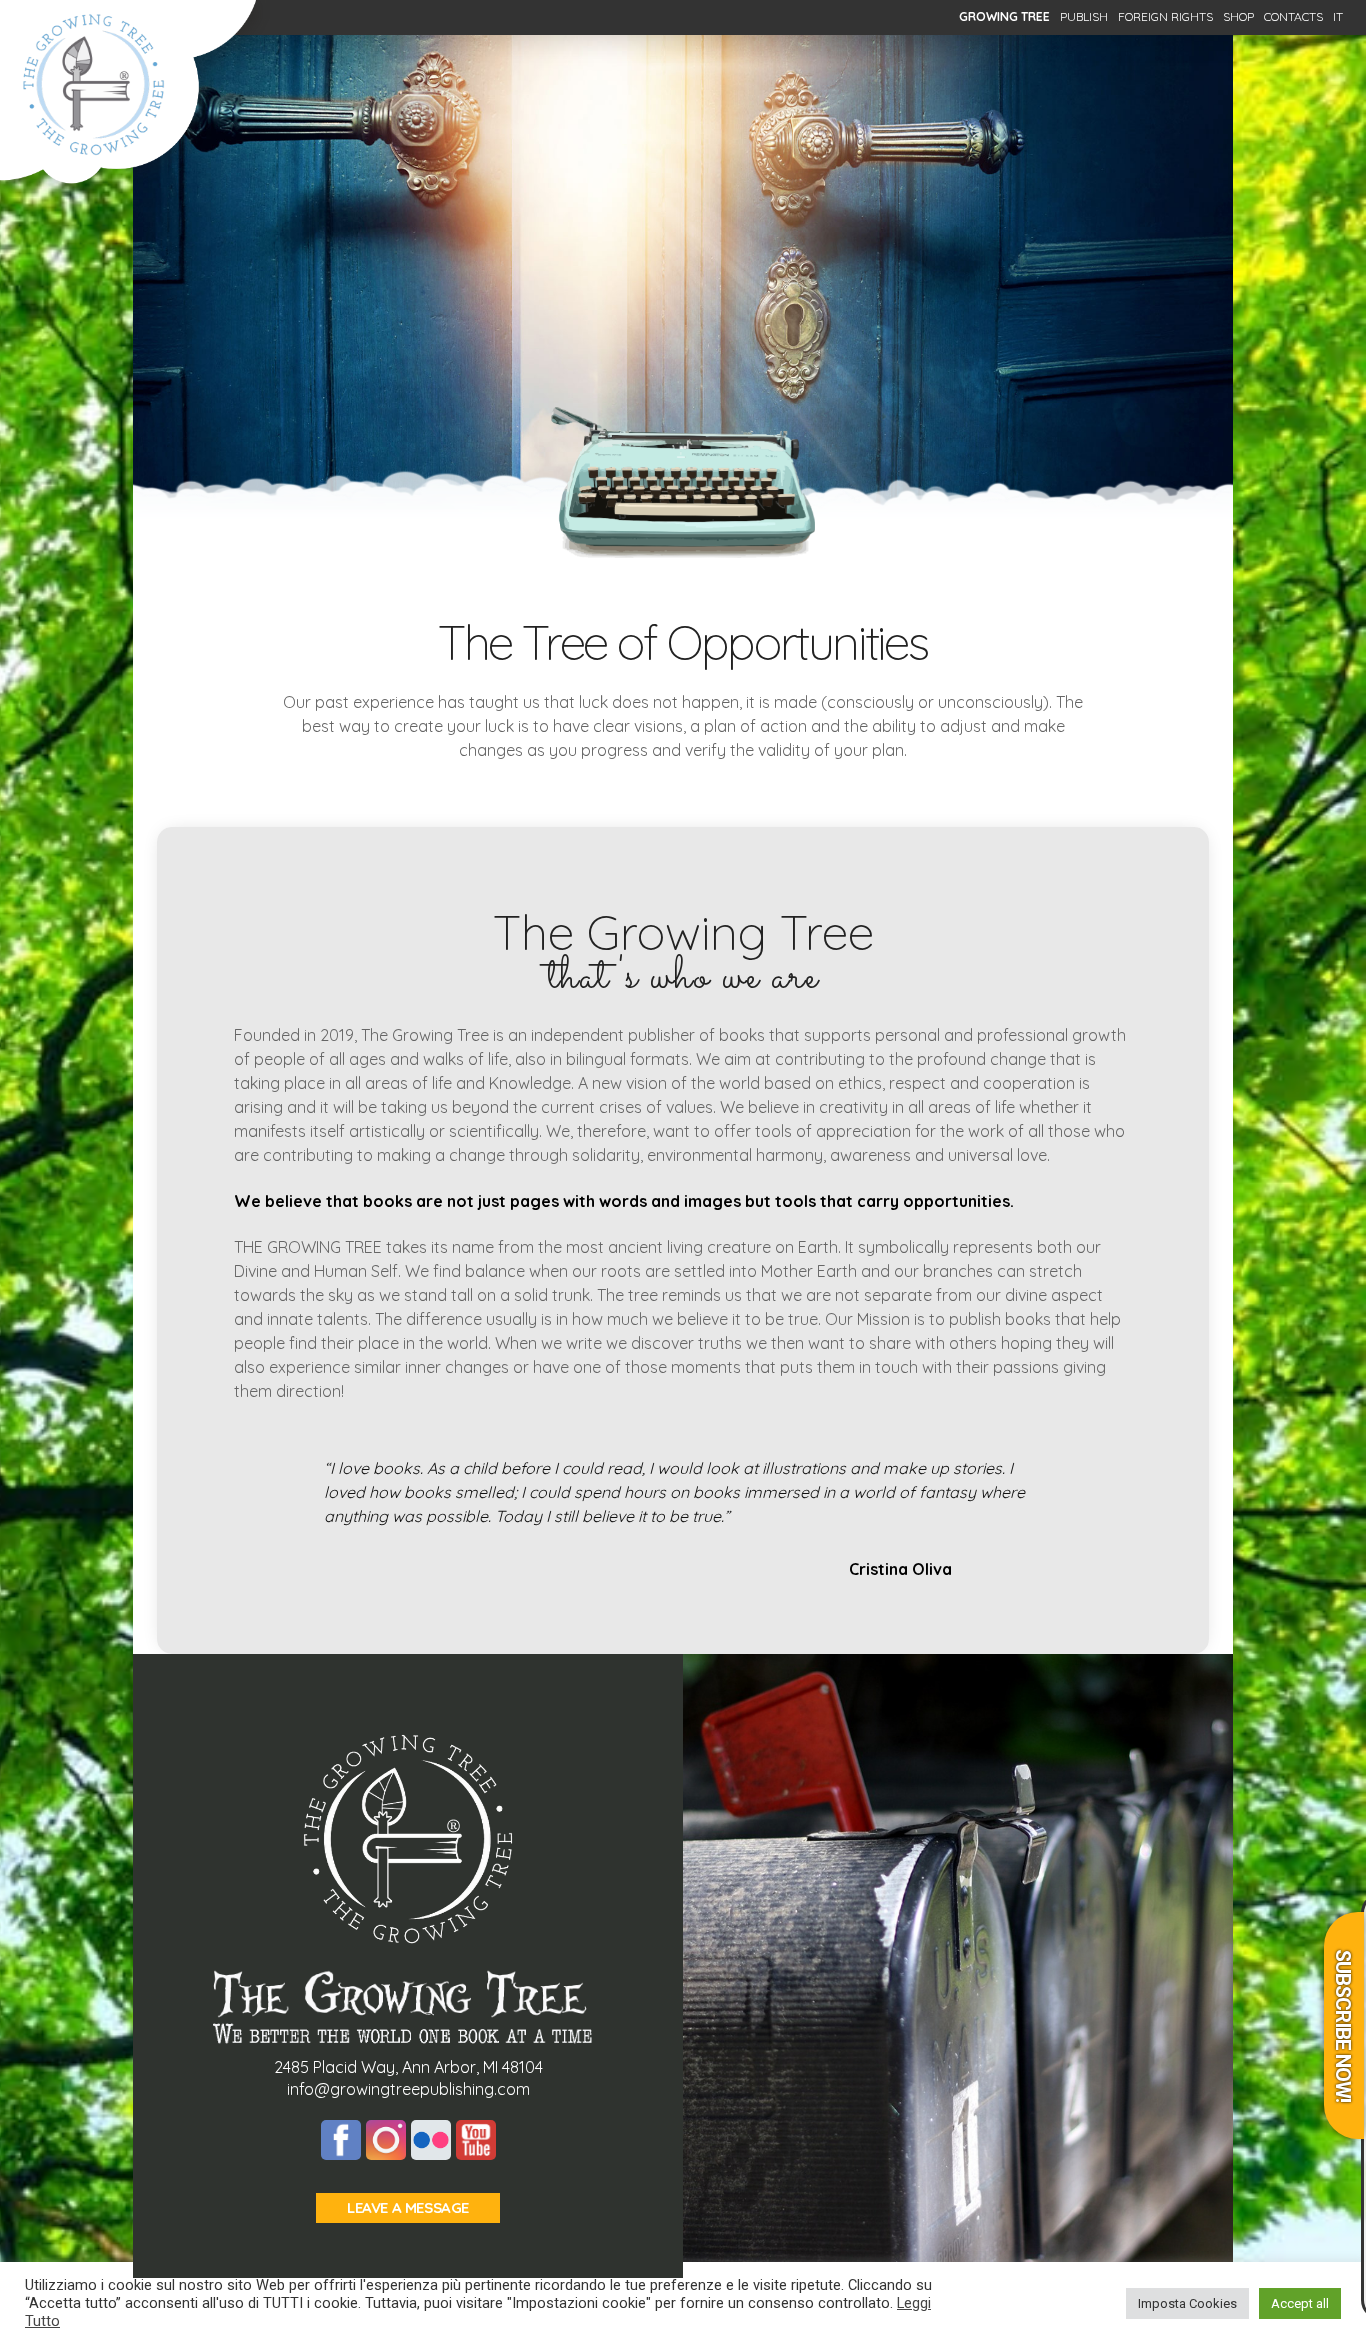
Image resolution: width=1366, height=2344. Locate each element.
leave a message (408, 2207)
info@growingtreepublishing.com (408, 2089)
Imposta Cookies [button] (1187, 2303)
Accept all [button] (1300, 2303)
